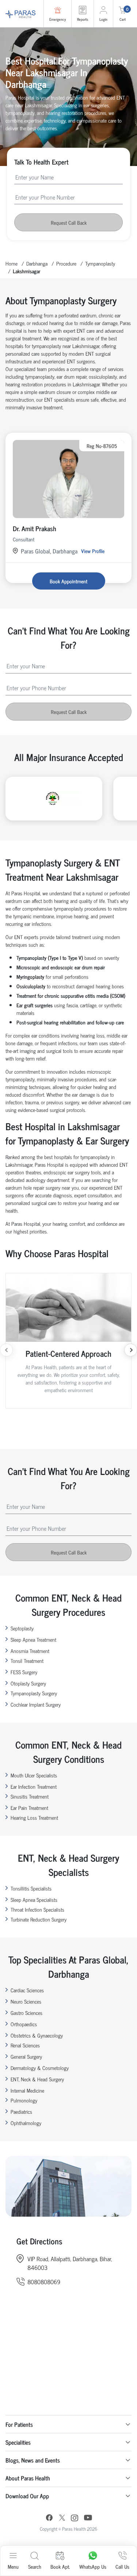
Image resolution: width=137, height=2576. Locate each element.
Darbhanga (37, 263)
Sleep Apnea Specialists (34, 1899)
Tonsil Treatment (27, 1660)
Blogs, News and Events (33, 2460)
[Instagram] (75, 2519)
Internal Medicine (27, 2090)
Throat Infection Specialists (37, 1909)
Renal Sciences (25, 2045)
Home (12, 263)
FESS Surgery (24, 1672)
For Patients (19, 2424)
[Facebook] (49, 2519)
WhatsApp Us (93, 2566)
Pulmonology (24, 2100)
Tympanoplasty (100, 263)
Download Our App (27, 2496)
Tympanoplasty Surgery (34, 1693)
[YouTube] (88, 2519)
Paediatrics (21, 2111)
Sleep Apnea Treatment (33, 1639)
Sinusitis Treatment (30, 1796)
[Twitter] (62, 2519)
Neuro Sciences (26, 2001)
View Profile (93, 551)
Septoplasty (22, 1628)
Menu (13, 2566)
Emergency (58, 19)
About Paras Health (28, 2478)
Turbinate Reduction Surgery (39, 1919)
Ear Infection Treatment (34, 1786)
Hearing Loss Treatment (34, 1817)
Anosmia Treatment (30, 1651)
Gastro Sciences (26, 2013)
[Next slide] (131, 1350)
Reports (83, 19)
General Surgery (26, 2056)
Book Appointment (68, 581)
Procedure (66, 263)
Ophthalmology (26, 2123)
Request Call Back (69, 222)
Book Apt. (60, 2566)
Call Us (122, 2566)
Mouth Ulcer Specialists (34, 1775)
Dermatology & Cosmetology (40, 2068)
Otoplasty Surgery (28, 1683)
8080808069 (44, 2282)
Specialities (18, 2442)
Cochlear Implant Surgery (36, 1704)
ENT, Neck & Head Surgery (37, 2079)
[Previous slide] (6, 1350)
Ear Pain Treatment (29, 1808)
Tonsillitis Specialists (31, 1888)
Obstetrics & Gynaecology (37, 2035)
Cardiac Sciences (27, 1990)
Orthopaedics (24, 2024)
